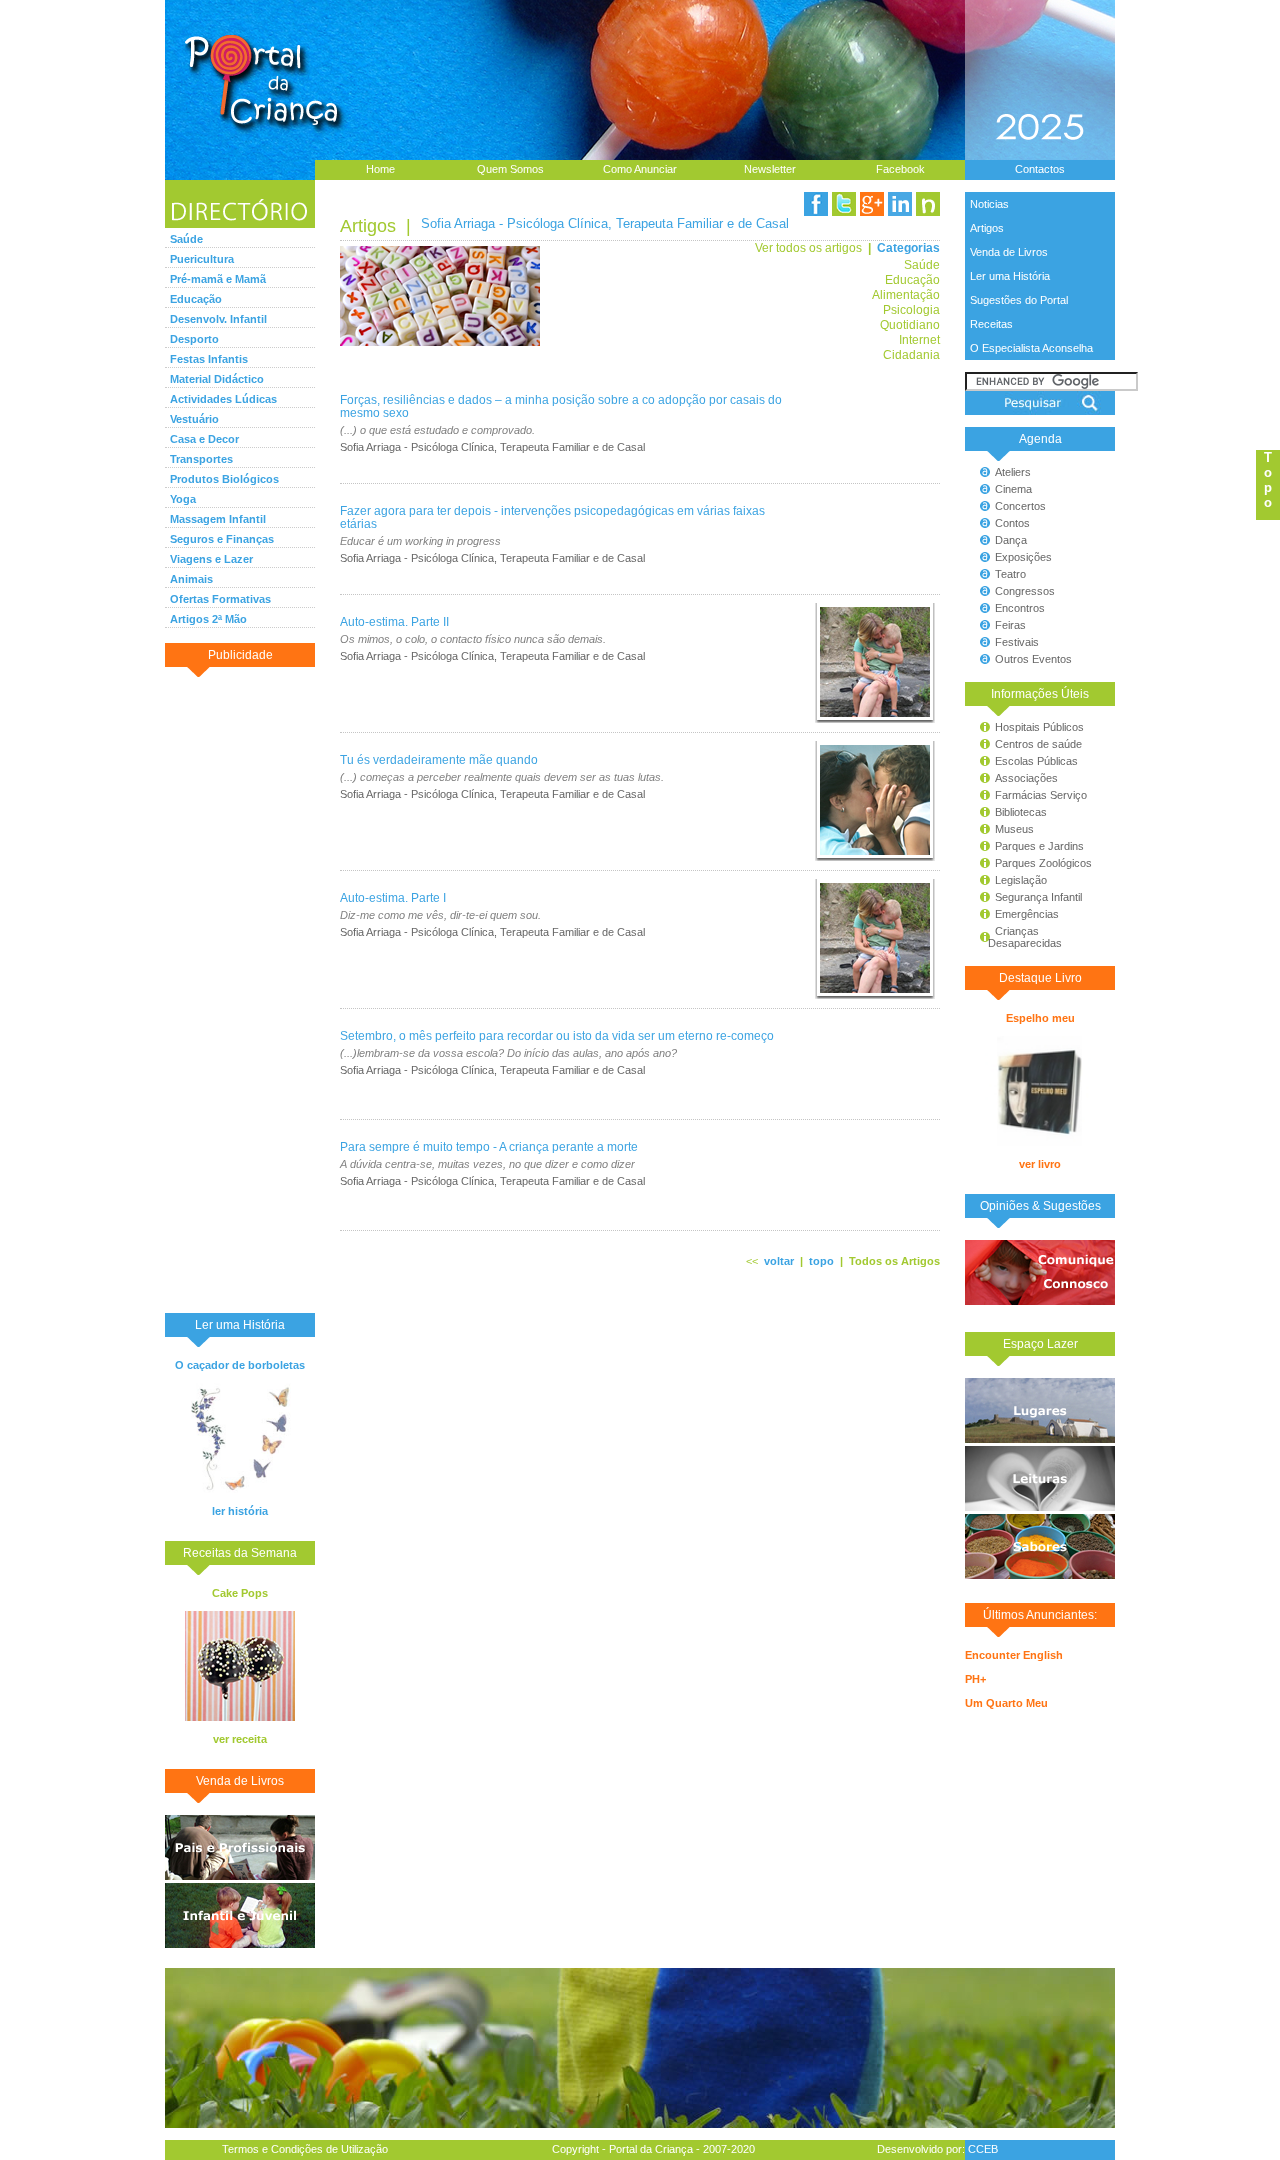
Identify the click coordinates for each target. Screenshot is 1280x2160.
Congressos (1025, 591)
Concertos (1020, 506)
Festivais (1017, 642)
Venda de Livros (1009, 252)
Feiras (1010, 625)
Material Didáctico (217, 379)
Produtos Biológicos (224, 479)
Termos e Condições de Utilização (305, 2149)
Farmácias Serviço (1041, 795)
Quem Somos (510, 169)
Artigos (987, 228)
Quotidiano (910, 324)
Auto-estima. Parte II (394, 621)
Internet (919, 339)
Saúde (186, 239)
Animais (191, 579)
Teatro (1010, 574)
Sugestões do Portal (1019, 300)
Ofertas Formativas (220, 599)
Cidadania (911, 354)
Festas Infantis (209, 359)
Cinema (1013, 489)
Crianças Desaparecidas (1016, 937)
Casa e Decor (204, 439)
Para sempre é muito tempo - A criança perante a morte (489, 1146)
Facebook (900, 169)
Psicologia (911, 309)
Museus (1014, 829)
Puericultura (202, 259)
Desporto (194, 339)
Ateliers (1013, 472)
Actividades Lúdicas (223, 399)
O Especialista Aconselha (1031, 348)
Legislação (1021, 880)
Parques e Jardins (1039, 846)
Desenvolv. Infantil (218, 319)
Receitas (991, 324)
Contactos (1040, 169)
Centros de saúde (1038, 744)
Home (380, 169)
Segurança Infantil (1038, 897)
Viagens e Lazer (211, 559)
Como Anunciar (640, 169)
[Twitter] (844, 204)
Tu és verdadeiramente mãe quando (439, 759)
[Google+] (872, 204)
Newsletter (770, 169)
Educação (196, 299)
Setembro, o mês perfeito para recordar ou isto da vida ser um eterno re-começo (557, 1035)
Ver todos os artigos (808, 247)
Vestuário (194, 419)
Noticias (989, 204)
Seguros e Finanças (222, 539)
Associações (1026, 778)
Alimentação (906, 294)
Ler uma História (1010, 276)
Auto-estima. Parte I (393, 897)
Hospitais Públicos (1039, 727)
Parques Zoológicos (1043, 863)
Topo (1268, 480)
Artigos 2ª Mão (208, 619)
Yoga (183, 499)
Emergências (1027, 914)
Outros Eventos (1033, 659)
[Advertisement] (240, 989)
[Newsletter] (928, 204)
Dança (1011, 540)
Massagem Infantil (218, 519)
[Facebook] (816, 204)
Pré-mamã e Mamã (218, 279)
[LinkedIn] (900, 204)
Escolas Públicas (1036, 761)
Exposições (1023, 557)
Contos (1012, 523)
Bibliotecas (1021, 812)
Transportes (201, 459)
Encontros (1020, 608)
